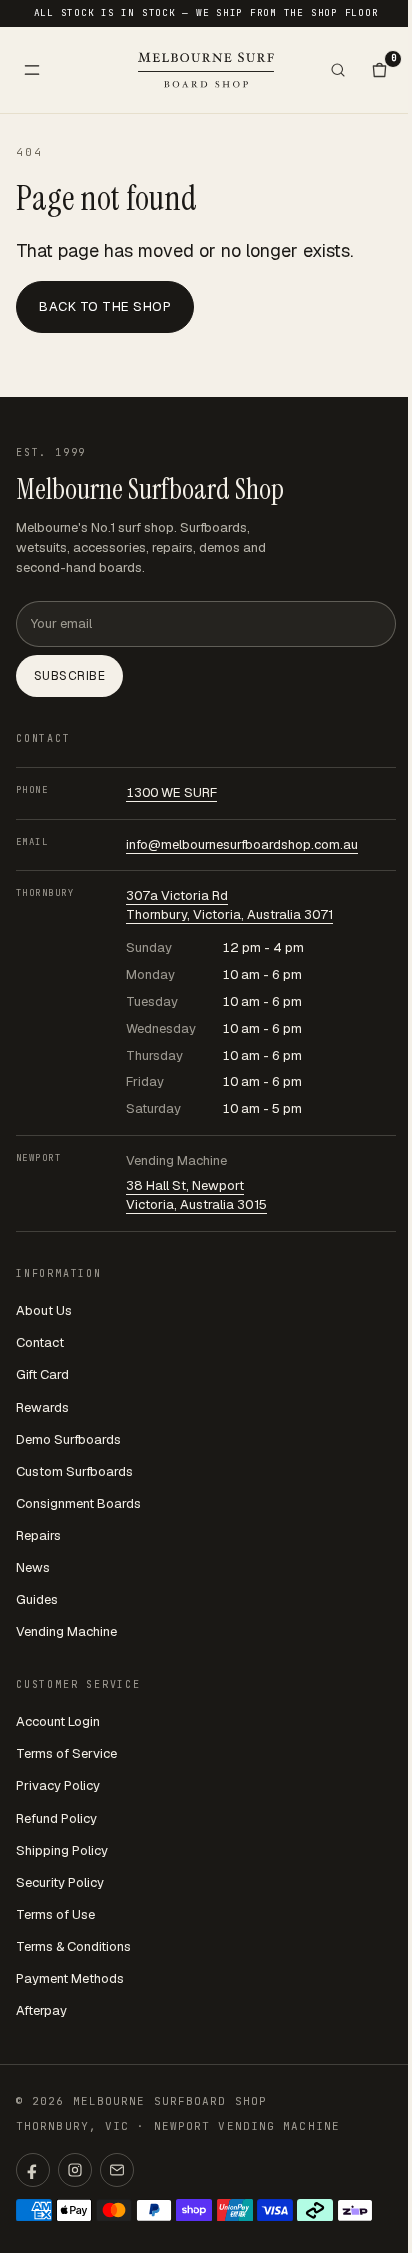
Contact (40, 1342)
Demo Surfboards (68, 1439)
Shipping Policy (62, 1850)
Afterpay (41, 2010)
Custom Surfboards (74, 1471)
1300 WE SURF (171, 792)
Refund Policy (56, 1818)
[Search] (338, 70)
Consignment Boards (78, 1503)
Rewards (42, 1407)
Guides (37, 1599)
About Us (44, 1310)
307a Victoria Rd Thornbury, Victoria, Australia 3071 (229, 905)
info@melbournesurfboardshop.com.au (242, 844)
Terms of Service (66, 1753)
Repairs (38, 1535)
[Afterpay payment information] (315, 2210)
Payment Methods (70, 1978)
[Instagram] (75, 2170)
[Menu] (32, 70)
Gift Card (42, 1374)
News (33, 1567)
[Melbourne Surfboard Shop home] (206, 69)
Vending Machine (66, 1631)
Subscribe (69, 676)
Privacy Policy (58, 1785)
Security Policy (60, 1882)
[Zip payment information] (355, 2210)
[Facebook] (33, 2170)
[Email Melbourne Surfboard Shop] (117, 2170)
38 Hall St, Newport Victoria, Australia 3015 (196, 1195)
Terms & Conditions (73, 1946)
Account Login (58, 1721)
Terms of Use (55, 1914)
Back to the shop (105, 306)
